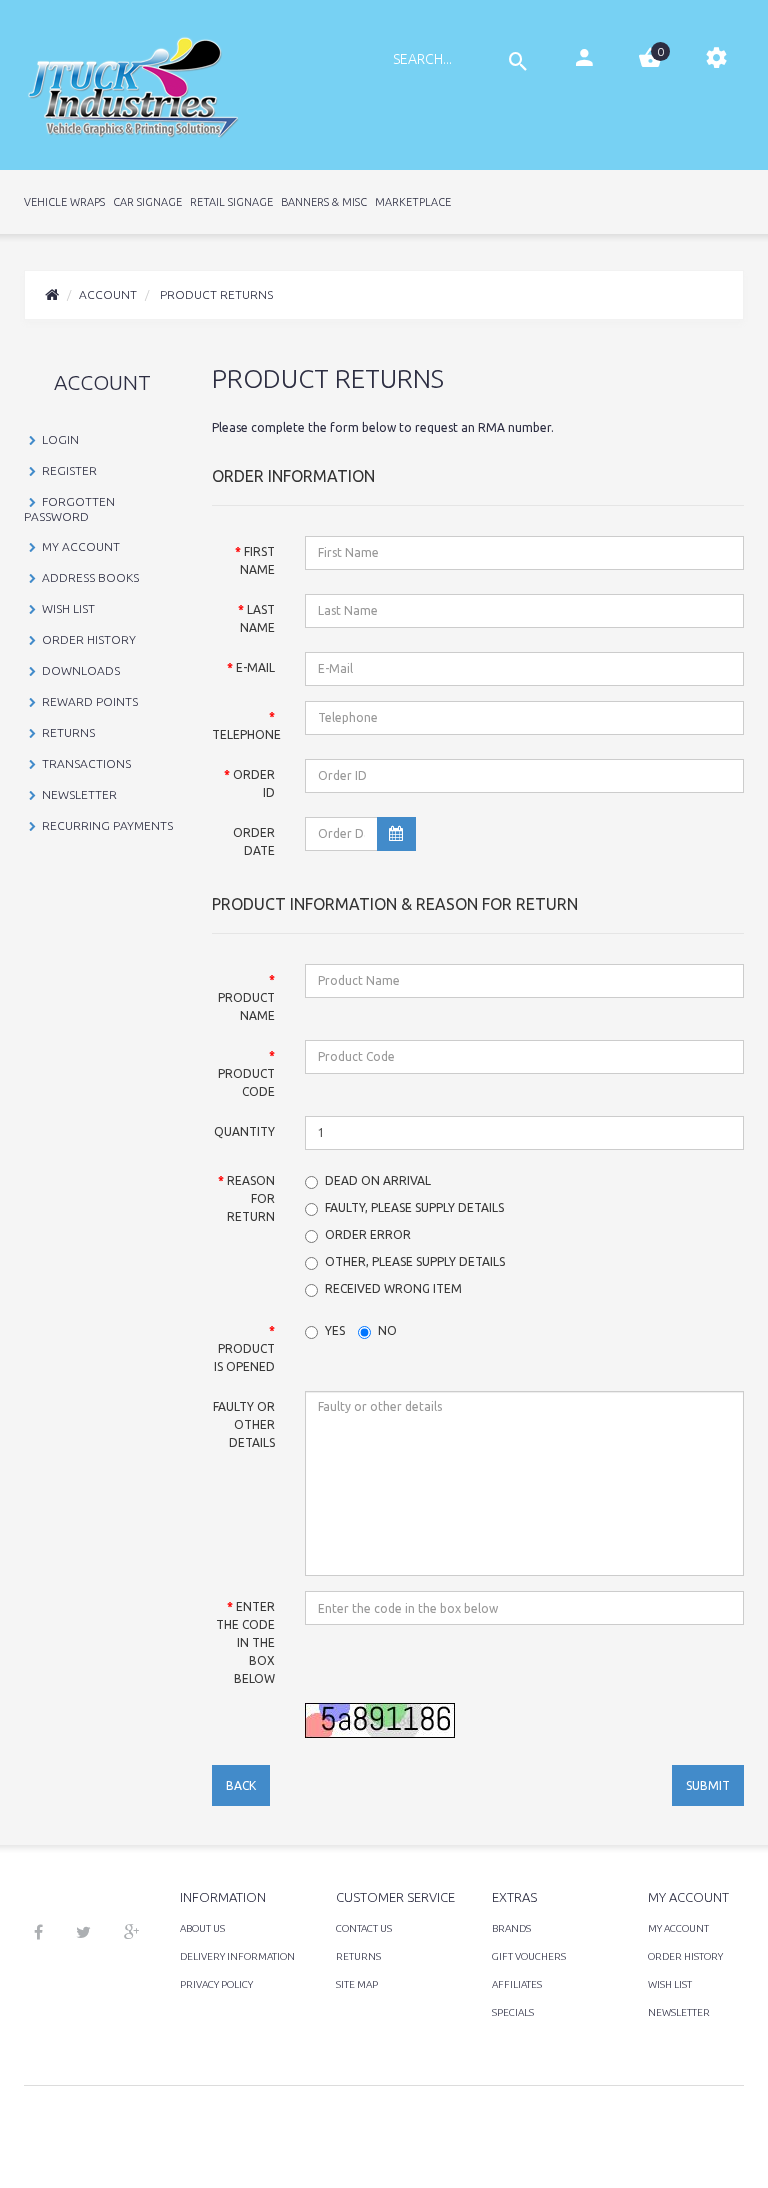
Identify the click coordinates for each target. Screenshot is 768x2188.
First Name (257, 560)
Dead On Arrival (378, 1180)
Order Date (254, 841)
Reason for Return (251, 1198)
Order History (89, 639)
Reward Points (90, 701)
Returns (68, 732)
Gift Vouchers (529, 1956)
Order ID (254, 783)
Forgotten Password (69, 509)
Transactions (86, 763)
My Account (81, 546)
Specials (513, 2012)
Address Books (90, 577)
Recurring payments (107, 825)
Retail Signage (231, 202)
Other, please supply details (415, 1261)
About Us (202, 1928)
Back (241, 1785)
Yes (335, 1330)
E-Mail (255, 667)
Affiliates (517, 1984)
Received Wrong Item (393, 1288)
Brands (511, 1928)
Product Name (246, 1006)
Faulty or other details (244, 1424)
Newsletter (79, 794)
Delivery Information (237, 1956)
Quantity (244, 1131)
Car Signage (147, 202)
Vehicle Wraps (64, 202)
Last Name (257, 618)
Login (60, 439)
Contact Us (364, 1928)
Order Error (368, 1234)
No (387, 1330)
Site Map (357, 1984)
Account (108, 294)
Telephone (246, 734)
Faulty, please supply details (414, 1207)
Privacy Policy (216, 1984)
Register (69, 470)
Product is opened (244, 1357)
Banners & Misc (324, 202)
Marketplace (413, 202)
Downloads (81, 670)
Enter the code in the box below (245, 1642)
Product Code (246, 1082)
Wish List (68, 608)
